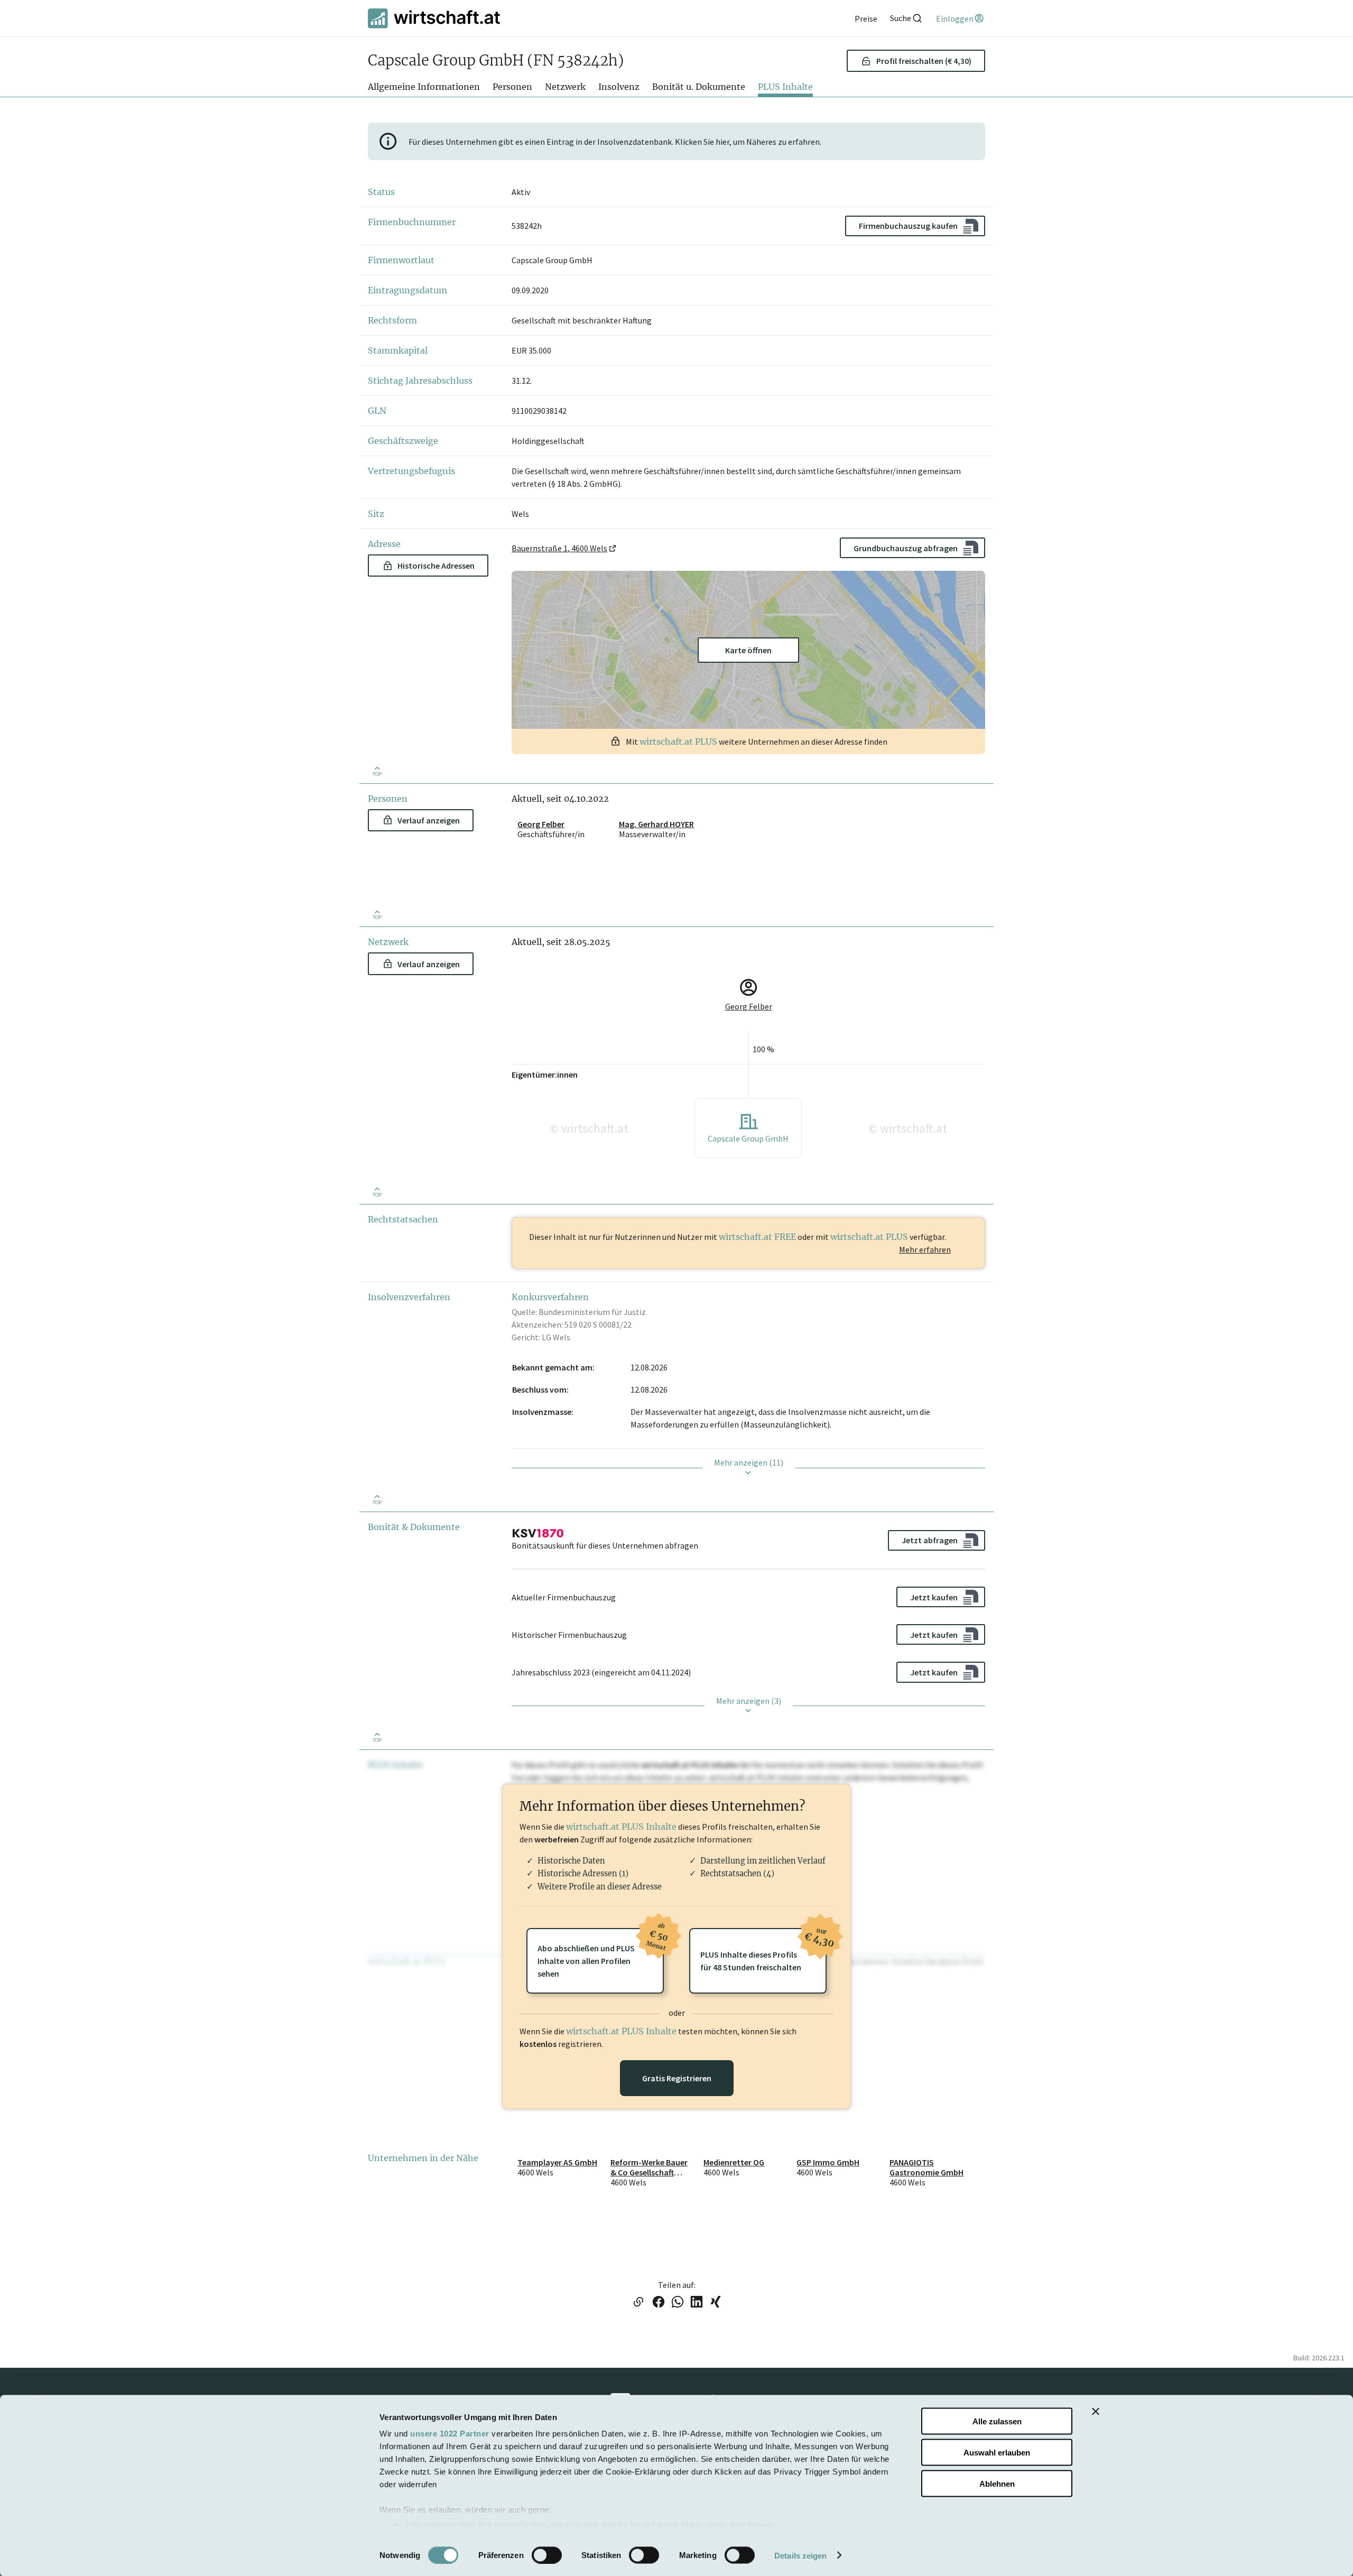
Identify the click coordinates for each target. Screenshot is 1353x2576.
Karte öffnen (748, 650)
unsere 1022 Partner (450, 2434)
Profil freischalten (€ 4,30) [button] (924, 61)
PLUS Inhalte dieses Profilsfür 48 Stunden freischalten (763, 1950)
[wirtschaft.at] (434, 18)
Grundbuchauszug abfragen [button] (906, 548)
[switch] (547, 2555)
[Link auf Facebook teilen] (659, 2303)
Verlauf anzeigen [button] (429, 820)
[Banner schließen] (1096, 2412)
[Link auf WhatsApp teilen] (678, 2303)
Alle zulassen (997, 2421)
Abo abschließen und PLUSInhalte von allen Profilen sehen (601, 1953)
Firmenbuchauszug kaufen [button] (908, 226)
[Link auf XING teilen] (716, 2303)
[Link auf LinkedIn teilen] (697, 2303)
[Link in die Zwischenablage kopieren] (638, 2303)
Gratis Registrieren (677, 2078)
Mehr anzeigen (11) (749, 1462)
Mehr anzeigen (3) (749, 1701)
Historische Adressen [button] (436, 566)
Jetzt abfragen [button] (930, 1540)
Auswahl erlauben (997, 2452)
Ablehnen (997, 2483)
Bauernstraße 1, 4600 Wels (559, 548)
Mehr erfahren (925, 1249)
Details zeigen (800, 2555)
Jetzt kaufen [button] (934, 1597)
